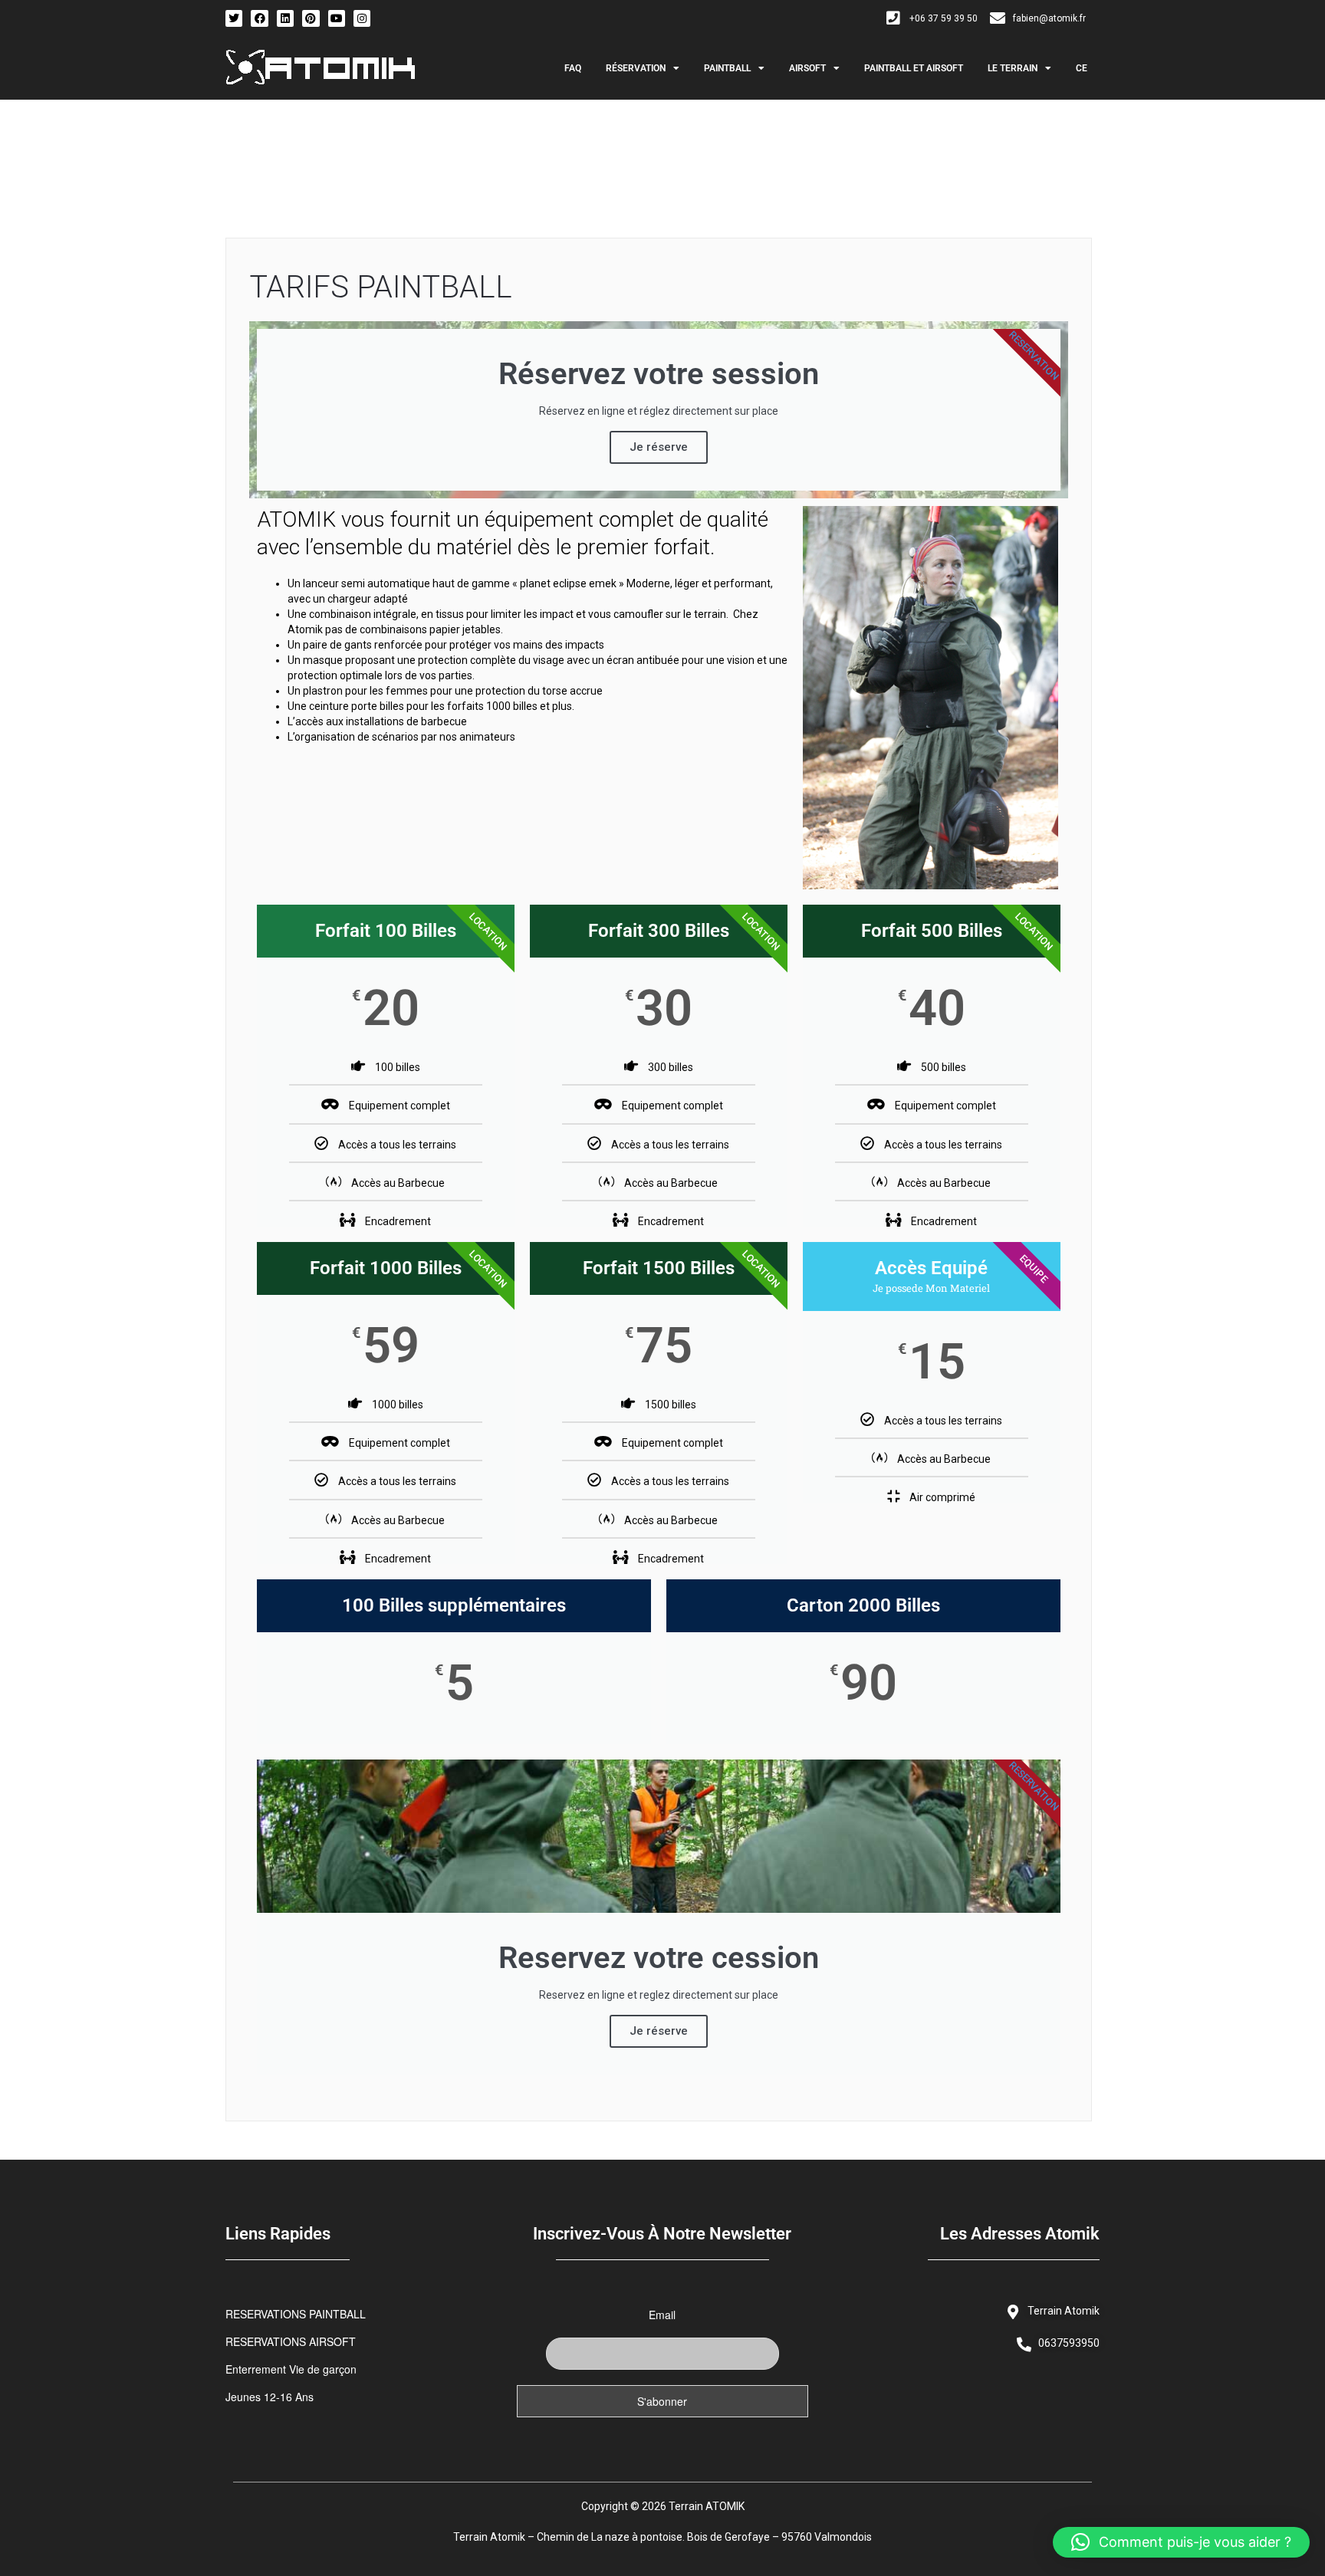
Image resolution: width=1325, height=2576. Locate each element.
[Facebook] (259, 18)
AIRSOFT (807, 68)
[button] (1181, 2542)
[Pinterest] (311, 18)
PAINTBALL (727, 68)
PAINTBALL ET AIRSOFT (914, 68)
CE (1082, 68)
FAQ (573, 68)
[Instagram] (362, 18)
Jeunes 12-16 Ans (270, 2397)
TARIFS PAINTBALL (381, 287)
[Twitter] (234, 18)
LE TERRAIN (1013, 68)
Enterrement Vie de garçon (291, 2369)
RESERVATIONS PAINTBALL (296, 2314)
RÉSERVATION (636, 68)
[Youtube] (337, 18)
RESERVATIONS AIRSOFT (291, 2341)
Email (662, 2315)
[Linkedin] (285, 18)
